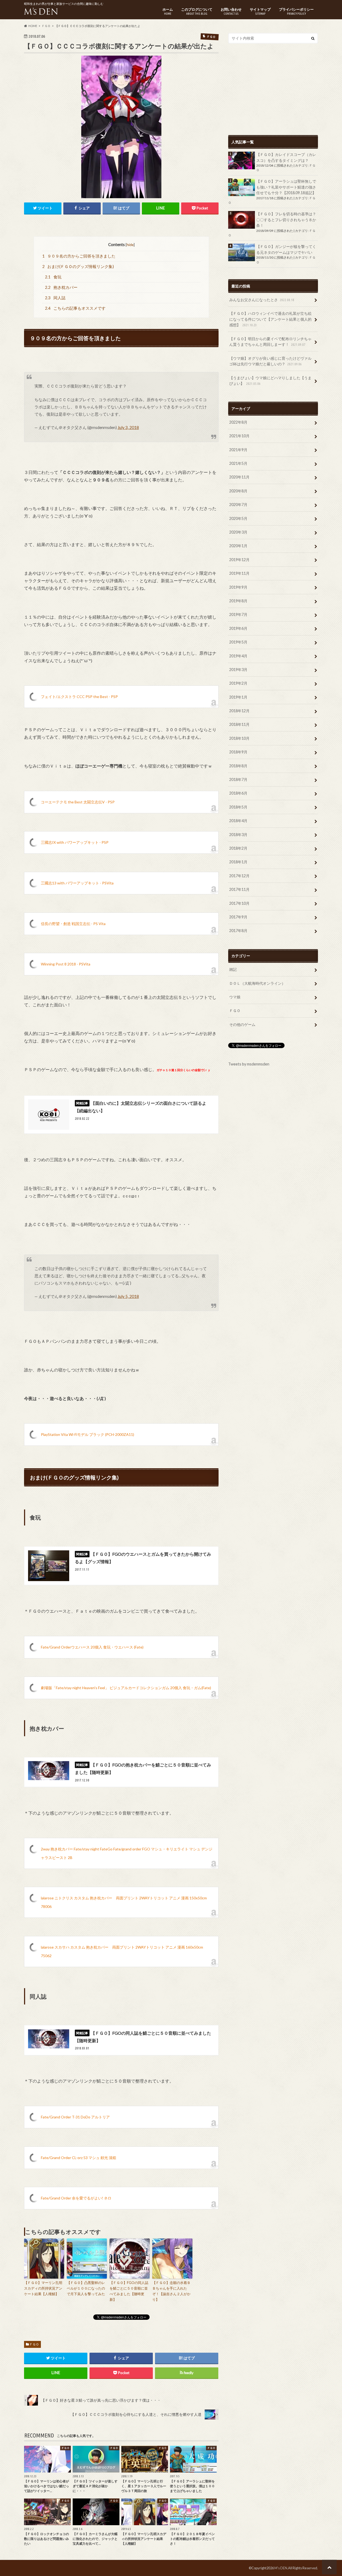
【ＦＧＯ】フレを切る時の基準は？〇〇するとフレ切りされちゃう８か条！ (286, 220)
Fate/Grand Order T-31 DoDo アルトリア (75, 2117)
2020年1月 (238, 546)
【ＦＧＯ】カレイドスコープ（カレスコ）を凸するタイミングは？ (286, 157)
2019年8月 (238, 601)
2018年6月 (238, 793)
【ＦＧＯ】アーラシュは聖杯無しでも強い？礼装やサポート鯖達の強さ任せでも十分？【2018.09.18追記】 (286, 187)
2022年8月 (238, 422)
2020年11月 (239, 477)
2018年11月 (239, 724)
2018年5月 (238, 807)
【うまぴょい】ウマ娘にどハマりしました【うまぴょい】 (270, 381)
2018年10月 (239, 738)
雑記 (233, 969)
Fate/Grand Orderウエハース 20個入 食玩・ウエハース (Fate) (92, 1647)
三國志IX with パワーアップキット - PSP (75, 842)
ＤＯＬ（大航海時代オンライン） (257, 983)
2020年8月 (238, 491)
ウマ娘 (235, 997)
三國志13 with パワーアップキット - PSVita (77, 883)
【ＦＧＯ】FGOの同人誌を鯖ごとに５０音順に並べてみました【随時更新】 (129, 2291)
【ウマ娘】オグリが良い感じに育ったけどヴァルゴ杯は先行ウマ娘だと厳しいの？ (270, 361)
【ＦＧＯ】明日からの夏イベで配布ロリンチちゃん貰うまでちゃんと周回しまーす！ (270, 342)
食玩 (53, 277)
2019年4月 (238, 656)
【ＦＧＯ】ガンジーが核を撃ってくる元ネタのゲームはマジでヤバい (286, 249)
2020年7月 (238, 505)
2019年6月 (238, 628)
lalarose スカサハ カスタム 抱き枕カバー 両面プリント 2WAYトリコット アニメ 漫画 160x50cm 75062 (122, 1951)
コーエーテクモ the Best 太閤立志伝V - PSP (78, 802)
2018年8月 (238, 766)
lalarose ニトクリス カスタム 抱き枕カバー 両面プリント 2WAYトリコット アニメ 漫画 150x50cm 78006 (124, 1902)
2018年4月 (238, 821)
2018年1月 (238, 862)
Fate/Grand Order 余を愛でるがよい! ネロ (76, 2198)
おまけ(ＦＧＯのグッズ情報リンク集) (78, 266)
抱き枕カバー (61, 287)
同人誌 (55, 298)
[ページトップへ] (329, 2567)
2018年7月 (238, 779)
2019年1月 (238, 697)
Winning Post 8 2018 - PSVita (66, 964)
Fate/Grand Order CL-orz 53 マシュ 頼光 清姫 (79, 2158)
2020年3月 (238, 532)
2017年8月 (238, 931)
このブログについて (197, 11)
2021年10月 (239, 436)
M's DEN (281, 2568)
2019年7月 (238, 614)
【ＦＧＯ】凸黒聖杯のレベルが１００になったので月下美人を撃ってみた (86, 2288)
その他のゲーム (242, 1024)
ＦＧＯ (34, 2344)
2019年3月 (238, 670)
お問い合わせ (231, 11)
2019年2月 (238, 683)
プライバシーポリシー (296, 11)
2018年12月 (239, 711)
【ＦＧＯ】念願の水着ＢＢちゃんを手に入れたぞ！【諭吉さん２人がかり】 (171, 2291)
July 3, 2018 (128, 427)
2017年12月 (239, 876)
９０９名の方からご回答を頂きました (79, 256)
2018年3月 (238, 835)
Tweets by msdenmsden (249, 1064)
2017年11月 (239, 889)
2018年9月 (238, 752)
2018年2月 (238, 848)
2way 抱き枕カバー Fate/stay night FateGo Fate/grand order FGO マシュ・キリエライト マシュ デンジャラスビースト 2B (127, 1853)
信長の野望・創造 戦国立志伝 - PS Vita (73, 924)
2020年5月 (238, 518)
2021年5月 (238, 463)
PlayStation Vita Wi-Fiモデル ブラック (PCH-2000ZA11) (88, 1434)
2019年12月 (239, 560)
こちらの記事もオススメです (75, 308)
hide (130, 245)
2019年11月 (239, 573)
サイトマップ (260, 11)
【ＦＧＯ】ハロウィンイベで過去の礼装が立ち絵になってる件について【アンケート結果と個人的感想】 (270, 319)
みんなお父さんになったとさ (262, 300)
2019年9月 (238, 587)
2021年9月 (238, 450)
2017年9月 (238, 917)
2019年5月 (238, 642)
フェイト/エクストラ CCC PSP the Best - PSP (79, 697)
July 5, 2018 (128, 1296)
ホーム (168, 11)
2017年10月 (239, 903)
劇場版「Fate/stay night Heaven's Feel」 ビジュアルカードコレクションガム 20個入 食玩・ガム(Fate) (126, 1688)
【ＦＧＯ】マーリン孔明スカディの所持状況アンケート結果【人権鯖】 (43, 2288)
